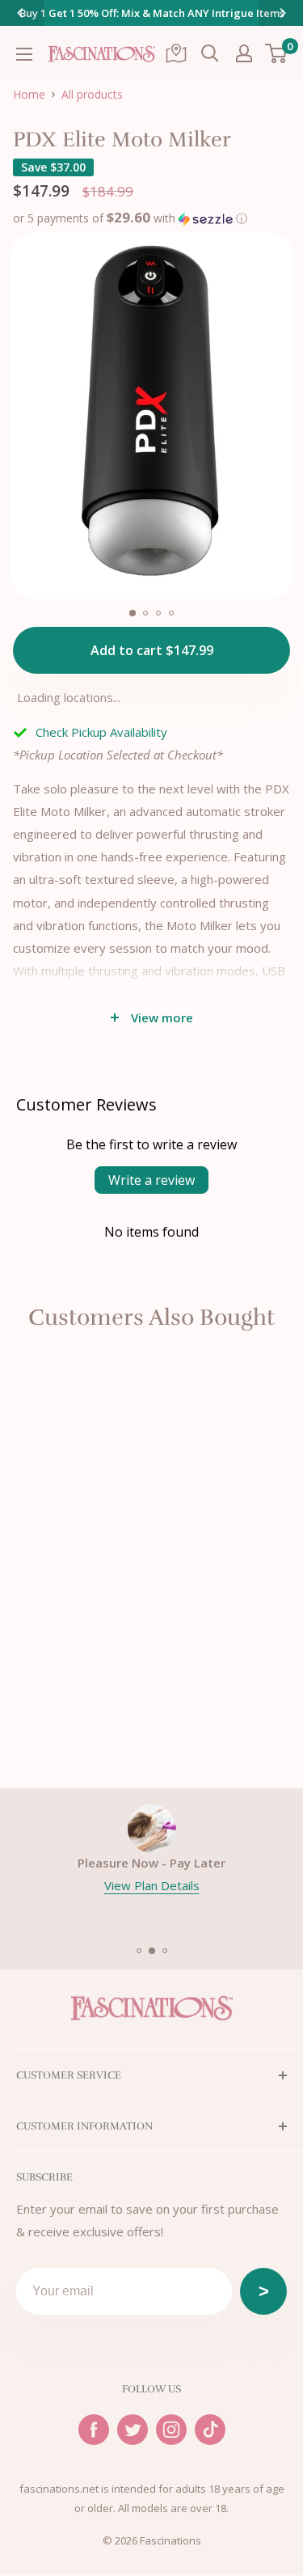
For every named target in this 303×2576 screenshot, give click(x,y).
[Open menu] (24, 54)
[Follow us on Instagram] (171, 2430)
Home (29, 95)
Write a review (151, 1180)
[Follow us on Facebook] (94, 2430)
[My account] (244, 53)
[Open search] (210, 53)
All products (92, 95)
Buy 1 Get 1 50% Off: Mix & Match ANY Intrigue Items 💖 (152, 23)
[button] (130, 216)
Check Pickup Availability (101, 732)
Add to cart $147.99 (152, 650)
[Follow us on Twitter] (133, 2430)
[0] (277, 53)
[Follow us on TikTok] (210, 2430)
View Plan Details (152, 1885)
